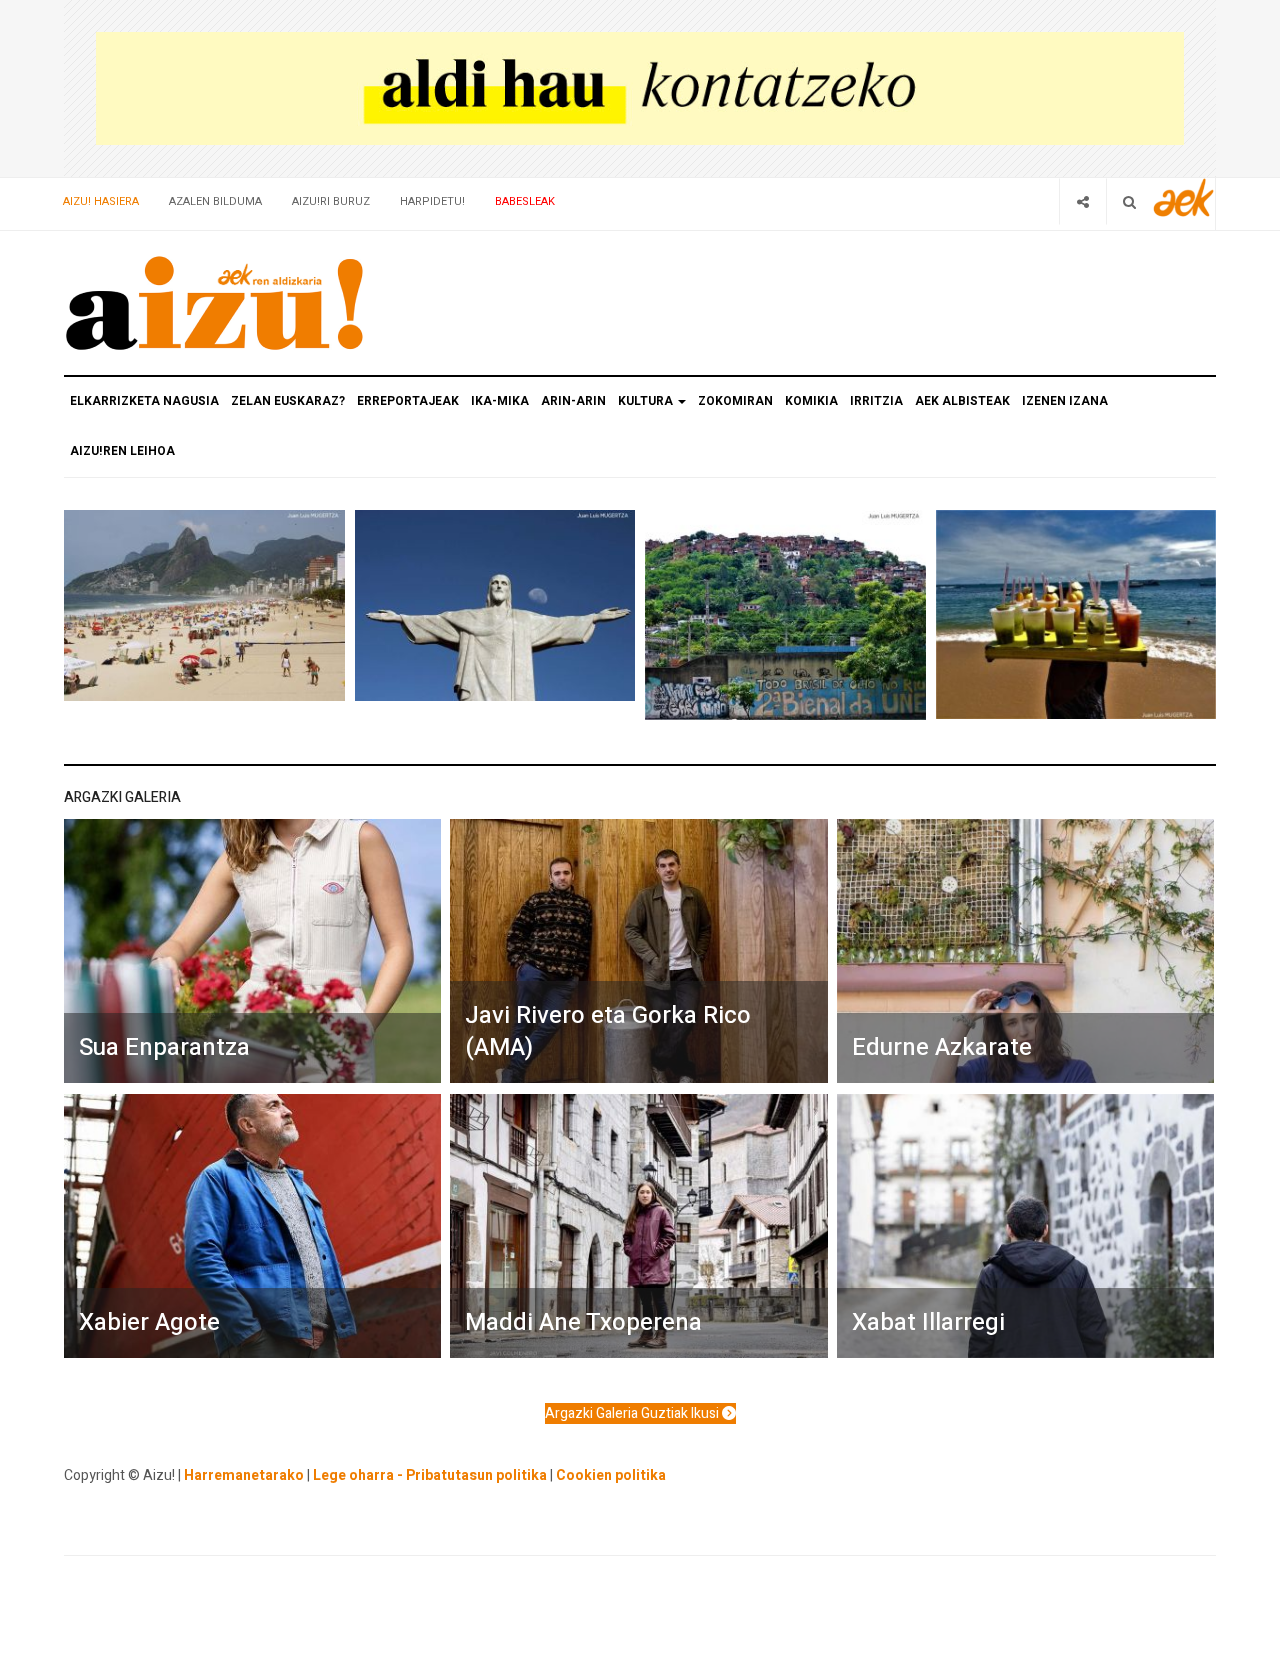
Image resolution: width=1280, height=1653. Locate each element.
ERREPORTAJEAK (408, 401)
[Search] (1129, 201)
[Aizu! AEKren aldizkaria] (214, 303)
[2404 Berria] (640, 87)
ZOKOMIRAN (735, 401)
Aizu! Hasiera (101, 201)
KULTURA (647, 401)
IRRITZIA (876, 401)
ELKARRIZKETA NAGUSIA (144, 401)
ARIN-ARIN (573, 401)
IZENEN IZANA (1065, 401)
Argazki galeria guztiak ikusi (633, 1413)
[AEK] (1184, 197)
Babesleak (525, 201)
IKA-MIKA (500, 401)
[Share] (1082, 201)
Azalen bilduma (215, 201)
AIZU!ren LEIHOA (122, 451)
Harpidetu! (432, 201)
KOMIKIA (811, 401)
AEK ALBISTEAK (962, 401)
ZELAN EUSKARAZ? (288, 401)
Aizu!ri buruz (331, 201)
